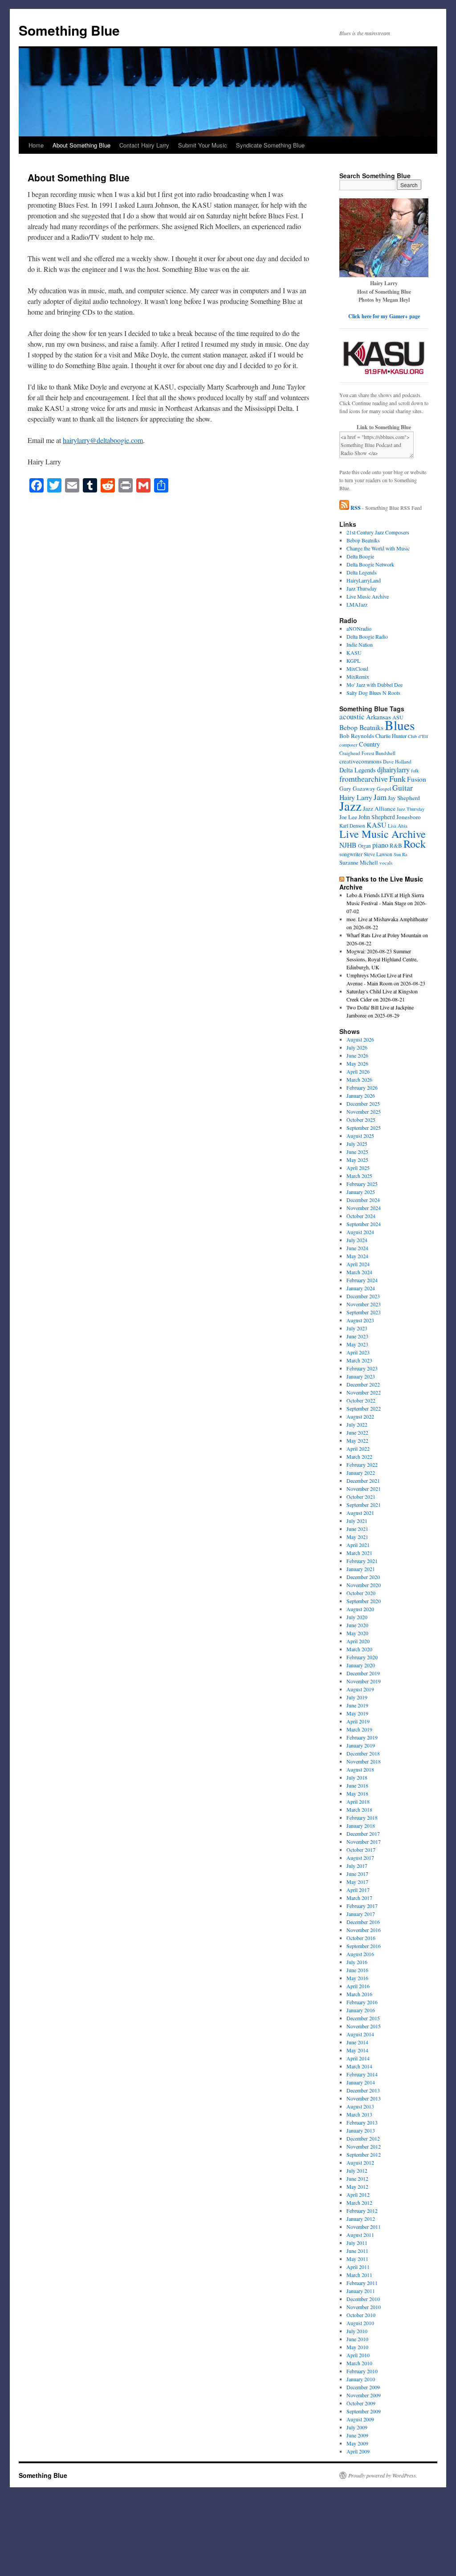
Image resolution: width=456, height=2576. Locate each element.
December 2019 (363, 1673)
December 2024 (363, 1200)
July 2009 (357, 2427)
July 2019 (357, 1697)
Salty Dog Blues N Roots (373, 693)
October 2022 (361, 1400)
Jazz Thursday (362, 588)
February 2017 (362, 1906)
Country (369, 744)
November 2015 (364, 2026)
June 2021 (357, 1529)
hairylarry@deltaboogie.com (103, 440)
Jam (380, 797)
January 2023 (361, 1376)
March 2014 (359, 2066)
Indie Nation (360, 644)
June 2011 (357, 2251)
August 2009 (360, 2419)
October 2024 (361, 1216)
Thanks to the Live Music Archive (381, 883)
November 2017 (364, 1842)
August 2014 (360, 2034)
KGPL (353, 660)
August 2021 (360, 1513)
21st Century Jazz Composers (378, 532)
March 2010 (359, 2363)
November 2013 (364, 2098)
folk (415, 771)
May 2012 (357, 2186)
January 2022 (361, 1473)
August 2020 (360, 1609)
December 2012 (363, 2138)
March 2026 (359, 1079)
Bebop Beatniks (363, 540)
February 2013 (362, 2122)
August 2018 (360, 1769)
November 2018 (364, 1761)
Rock (415, 843)
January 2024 (361, 1288)
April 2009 (358, 2451)
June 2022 (357, 1432)
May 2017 (357, 1882)
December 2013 (363, 2090)
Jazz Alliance (379, 808)
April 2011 (358, 2267)
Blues (400, 725)
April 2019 (358, 1721)
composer (348, 745)
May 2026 (357, 1063)
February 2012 (362, 2211)
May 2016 (357, 1978)
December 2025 (363, 1103)
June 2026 (357, 1055)
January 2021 (361, 1569)
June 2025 (357, 1152)
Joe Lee (348, 817)
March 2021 (359, 1553)
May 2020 (357, 1633)
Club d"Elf (418, 736)
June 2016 (357, 1970)
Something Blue (69, 30)
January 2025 (361, 1192)
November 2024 (364, 1208)
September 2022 (364, 1408)
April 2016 (358, 1986)
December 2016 (363, 1922)
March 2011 (359, 2275)
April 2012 (358, 2195)
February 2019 (362, 1737)
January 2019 (361, 1745)
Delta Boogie (360, 556)
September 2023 (364, 1312)
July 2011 (357, 2243)
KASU (354, 652)
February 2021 (362, 1561)
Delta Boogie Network (370, 564)
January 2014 (361, 2082)
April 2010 (358, 2355)
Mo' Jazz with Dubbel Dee (375, 685)
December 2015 (363, 2018)
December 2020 (363, 1577)
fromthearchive (364, 779)
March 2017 (359, 1898)
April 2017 (358, 1890)
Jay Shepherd (404, 798)
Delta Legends (362, 572)
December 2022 (363, 1384)
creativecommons (360, 761)
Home (36, 145)
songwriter (351, 854)
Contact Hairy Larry (144, 145)
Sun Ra (401, 854)
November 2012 (364, 2146)
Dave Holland (397, 761)
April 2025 (358, 1168)
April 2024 (358, 1264)
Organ (364, 846)
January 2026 (361, 1095)
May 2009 (357, 2443)
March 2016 (359, 1994)
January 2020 (361, 1665)
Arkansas (379, 717)
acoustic (352, 716)
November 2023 (364, 1304)
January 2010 (361, 2379)
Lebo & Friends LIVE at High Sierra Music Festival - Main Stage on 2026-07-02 (387, 903)
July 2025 (357, 1144)
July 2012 (357, 2170)
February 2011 (362, 2283)
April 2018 (358, 1801)
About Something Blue (81, 145)
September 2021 (364, 1505)
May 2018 (357, 1793)
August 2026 (360, 1039)
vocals (386, 863)
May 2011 (357, 2259)
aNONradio (359, 628)
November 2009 (364, 2395)
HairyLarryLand (364, 580)
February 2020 (362, 1657)
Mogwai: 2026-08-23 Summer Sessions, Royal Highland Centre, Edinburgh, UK (382, 959)
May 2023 (357, 1344)
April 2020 (358, 1641)
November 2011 (364, 2227)
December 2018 (363, 1753)
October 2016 (361, 1938)
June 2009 (357, 2435)
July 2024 (357, 1240)
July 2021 (357, 1521)
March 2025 (359, 1176)
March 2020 (359, 1649)
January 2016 (361, 2010)
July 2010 (357, 2331)
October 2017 (361, 1850)
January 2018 (361, 1825)
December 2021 (363, 1481)
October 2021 (361, 1497)
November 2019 (364, 1681)
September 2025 (364, 1128)
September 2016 (364, 1946)
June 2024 (357, 1248)
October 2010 (361, 2315)
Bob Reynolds (357, 736)
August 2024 (360, 1232)
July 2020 (357, 1617)
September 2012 (364, 2154)
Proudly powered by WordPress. (383, 2475)
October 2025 (361, 1120)
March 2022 (359, 1456)
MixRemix (358, 677)
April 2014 (358, 2058)
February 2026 (362, 1087)
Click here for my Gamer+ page (384, 316)
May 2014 (357, 2050)
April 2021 (358, 1545)
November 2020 (364, 1585)
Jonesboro (409, 817)
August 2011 (360, 2235)
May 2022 (357, 1440)
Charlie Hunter (391, 736)
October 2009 (361, 2403)
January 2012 (361, 2219)
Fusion (417, 779)
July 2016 (357, 1962)
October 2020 (361, 1593)
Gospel (384, 789)
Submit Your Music (203, 145)
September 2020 (364, 1601)
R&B (396, 845)
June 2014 (357, 2042)
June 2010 (357, 2339)
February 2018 (362, 1817)
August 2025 (360, 1136)
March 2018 (359, 1809)
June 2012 (357, 2178)
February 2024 (362, 1280)
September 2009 (364, 2411)
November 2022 (364, 1392)
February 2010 (362, 2371)
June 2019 (357, 1705)
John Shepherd (377, 817)
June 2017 (357, 1874)
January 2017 (361, 1914)
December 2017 (363, 1834)
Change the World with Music (378, 548)
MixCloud (357, 669)
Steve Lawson (378, 854)
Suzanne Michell (359, 863)
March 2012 (359, 2203)
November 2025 (364, 1112)
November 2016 (364, 1930)
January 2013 (361, 2130)
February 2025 (362, 1184)
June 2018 (357, 1785)
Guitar (403, 788)
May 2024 (357, 1256)
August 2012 (360, 2162)
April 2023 (358, 1352)
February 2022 (362, 1464)
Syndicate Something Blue (270, 145)
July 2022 (357, 1424)
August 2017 (360, 1858)
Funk (397, 779)
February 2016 (362, 2002)
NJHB (348, 845)
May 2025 (357, 1160)
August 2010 (360, 2323)
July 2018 (357, 1777)
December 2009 (363, 2387)
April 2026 (358, 1071)
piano (380, 845)
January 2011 (361, 2291)
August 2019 (360, 1689)
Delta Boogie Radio (367, 636)
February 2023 (362, 1368)
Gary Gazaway (357, 788)
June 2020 (357, 1625)
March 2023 (359, 1360)
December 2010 (363, 2299)
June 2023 (357, 1336)
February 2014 (362, 2074)
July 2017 (357, 1866)
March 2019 (359, 1729)
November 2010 (364, 2307)
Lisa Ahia (398, 826)
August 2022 (360, 1416)
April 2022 (358, 1448)
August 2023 (360, 1320)
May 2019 (357, 1713)
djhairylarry (393, 769)
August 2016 (360, 1954)
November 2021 (364, 1489)
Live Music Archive (368, 596)
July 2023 (357, 1328)
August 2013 (360, 2106)
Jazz (350, 806)
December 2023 (363, 1296)
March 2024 (359, 1272)
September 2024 (364, 1224)
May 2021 (357, 1537)
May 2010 (357, 2347)
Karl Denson (352, 826)
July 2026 (357, 1047)
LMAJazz (357, 604)
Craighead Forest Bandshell (367, 753)
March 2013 (359, 2114)
